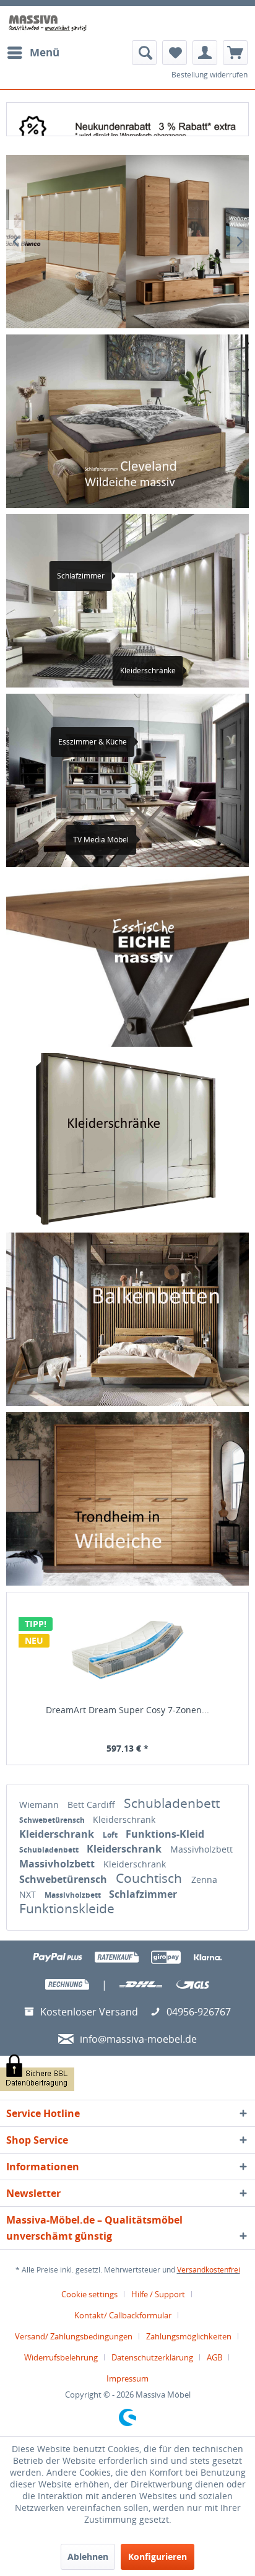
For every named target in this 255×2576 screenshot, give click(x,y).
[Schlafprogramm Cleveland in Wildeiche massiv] (127, 421)
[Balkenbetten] (127, 1319)
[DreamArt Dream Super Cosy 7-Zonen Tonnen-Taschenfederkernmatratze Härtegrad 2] (127, 1649)
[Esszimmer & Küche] (146, 742)
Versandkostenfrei (209, 2270)
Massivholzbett (201, 1849)
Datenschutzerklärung (152, 2357)
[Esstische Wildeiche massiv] (127, 960)
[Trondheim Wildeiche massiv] (127, 1499)
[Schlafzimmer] (124, 576)
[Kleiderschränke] (127, 1140)
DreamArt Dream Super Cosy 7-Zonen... (127, 1710)
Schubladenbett (172, 1803)
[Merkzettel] (175, 53)
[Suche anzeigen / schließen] (144, 53)
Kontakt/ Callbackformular (123, 2315)
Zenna (204, 1880)
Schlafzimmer (143, 1894)
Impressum (127, 2378)
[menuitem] (33, 53)
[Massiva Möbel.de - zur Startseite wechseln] (48, 23)
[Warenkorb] (235, 53)
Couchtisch (150, 1878)
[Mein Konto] (205, 53)
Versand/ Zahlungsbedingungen (74, 2336)
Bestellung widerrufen (210, 75)
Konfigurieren (158, 2556)
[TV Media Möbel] (148, 840)
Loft (111, 1835)
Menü (45, 52)
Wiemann (40, 1805)
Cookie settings (89, 2294)
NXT (29, 1894)
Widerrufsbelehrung (61, 2357)
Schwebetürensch (53, 1820)
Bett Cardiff (93, 1805)
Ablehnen (88, 2556)
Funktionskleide (67, 1908)
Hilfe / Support (158, 2294)
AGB (214, 2357)
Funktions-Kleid (165, 1834)
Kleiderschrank (124, 1819)
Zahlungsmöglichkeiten (189, 2336)
